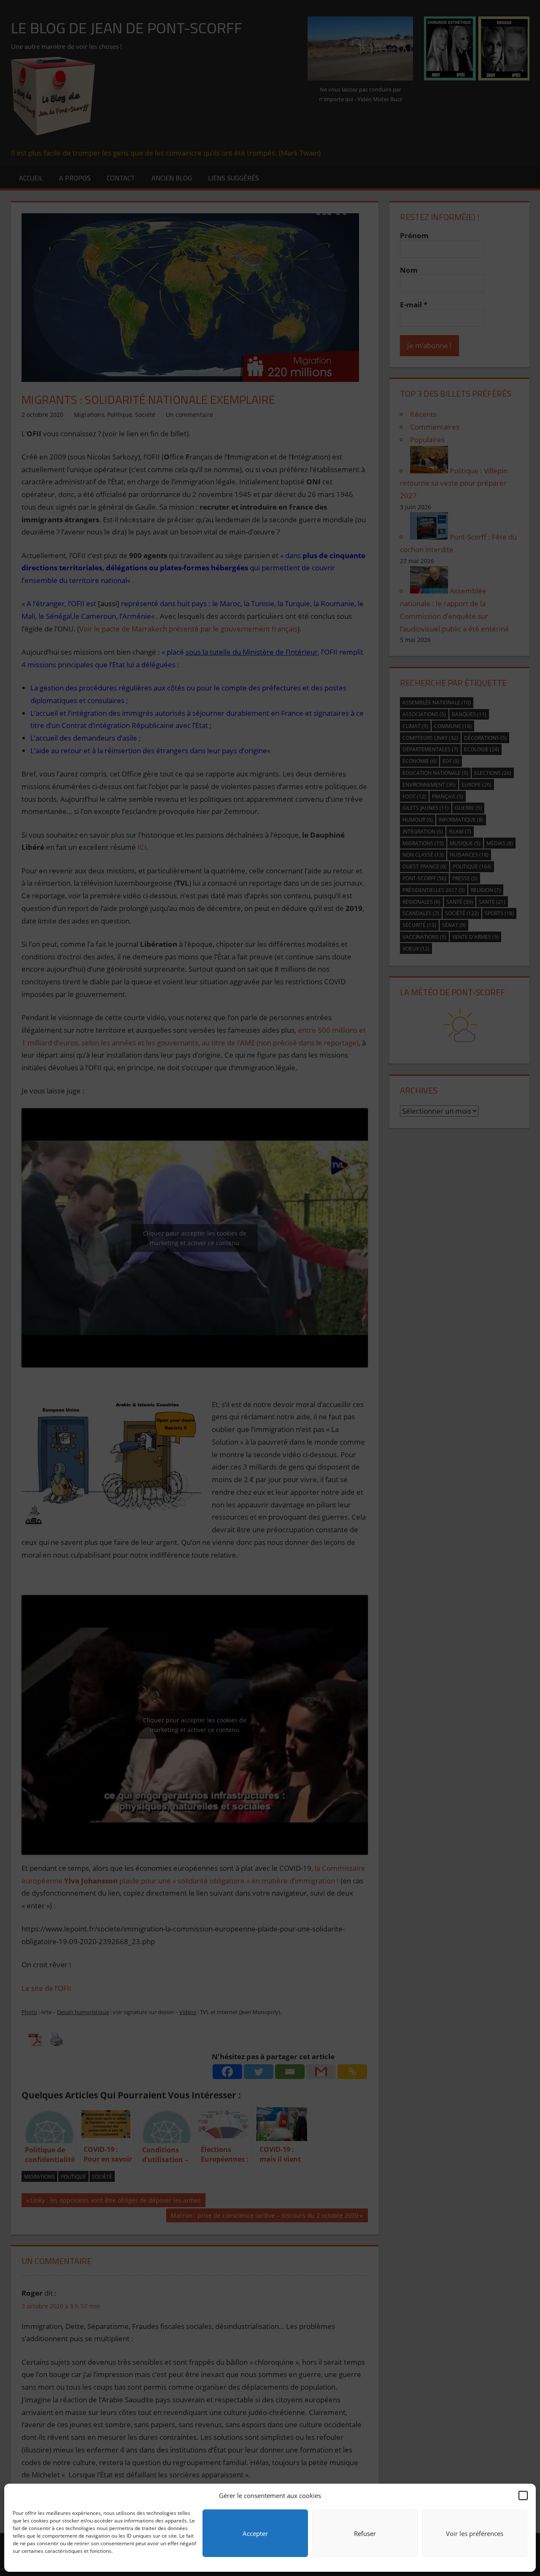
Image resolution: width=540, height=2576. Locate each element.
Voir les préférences (475, 2533)
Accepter (255, 2533)
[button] (523, 2495)
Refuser (365, 2533)
